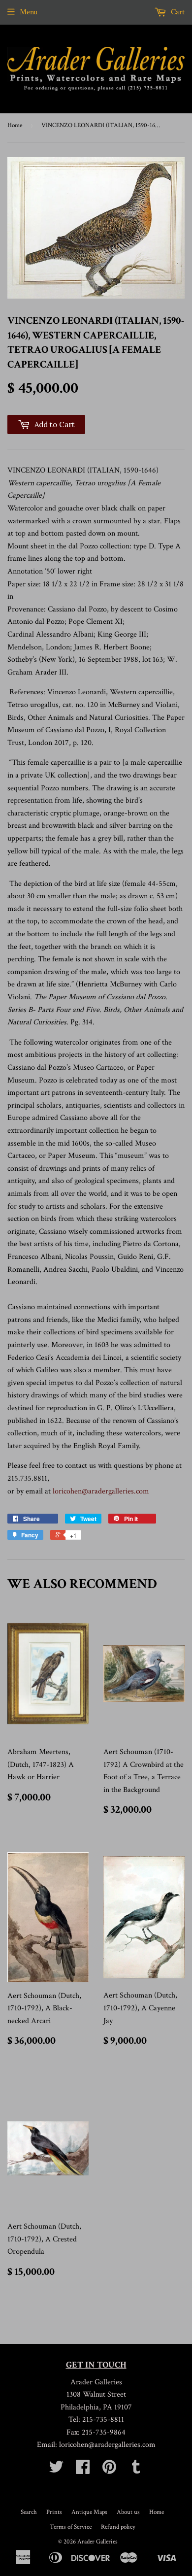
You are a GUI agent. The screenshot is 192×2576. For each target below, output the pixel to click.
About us (128, 2512)
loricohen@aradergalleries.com (101, 1491)
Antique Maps (89, 2512)
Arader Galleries (97, 2542)
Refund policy (118, 2527)
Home (15, 125)
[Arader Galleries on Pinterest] (109, 2470)
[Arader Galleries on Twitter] (56, 2470)
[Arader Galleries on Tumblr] (136, 2470)
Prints (54, 2512)
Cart (177, 12)
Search (29, 2512)
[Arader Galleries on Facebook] (83, 2470)
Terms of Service (71, 2527)
